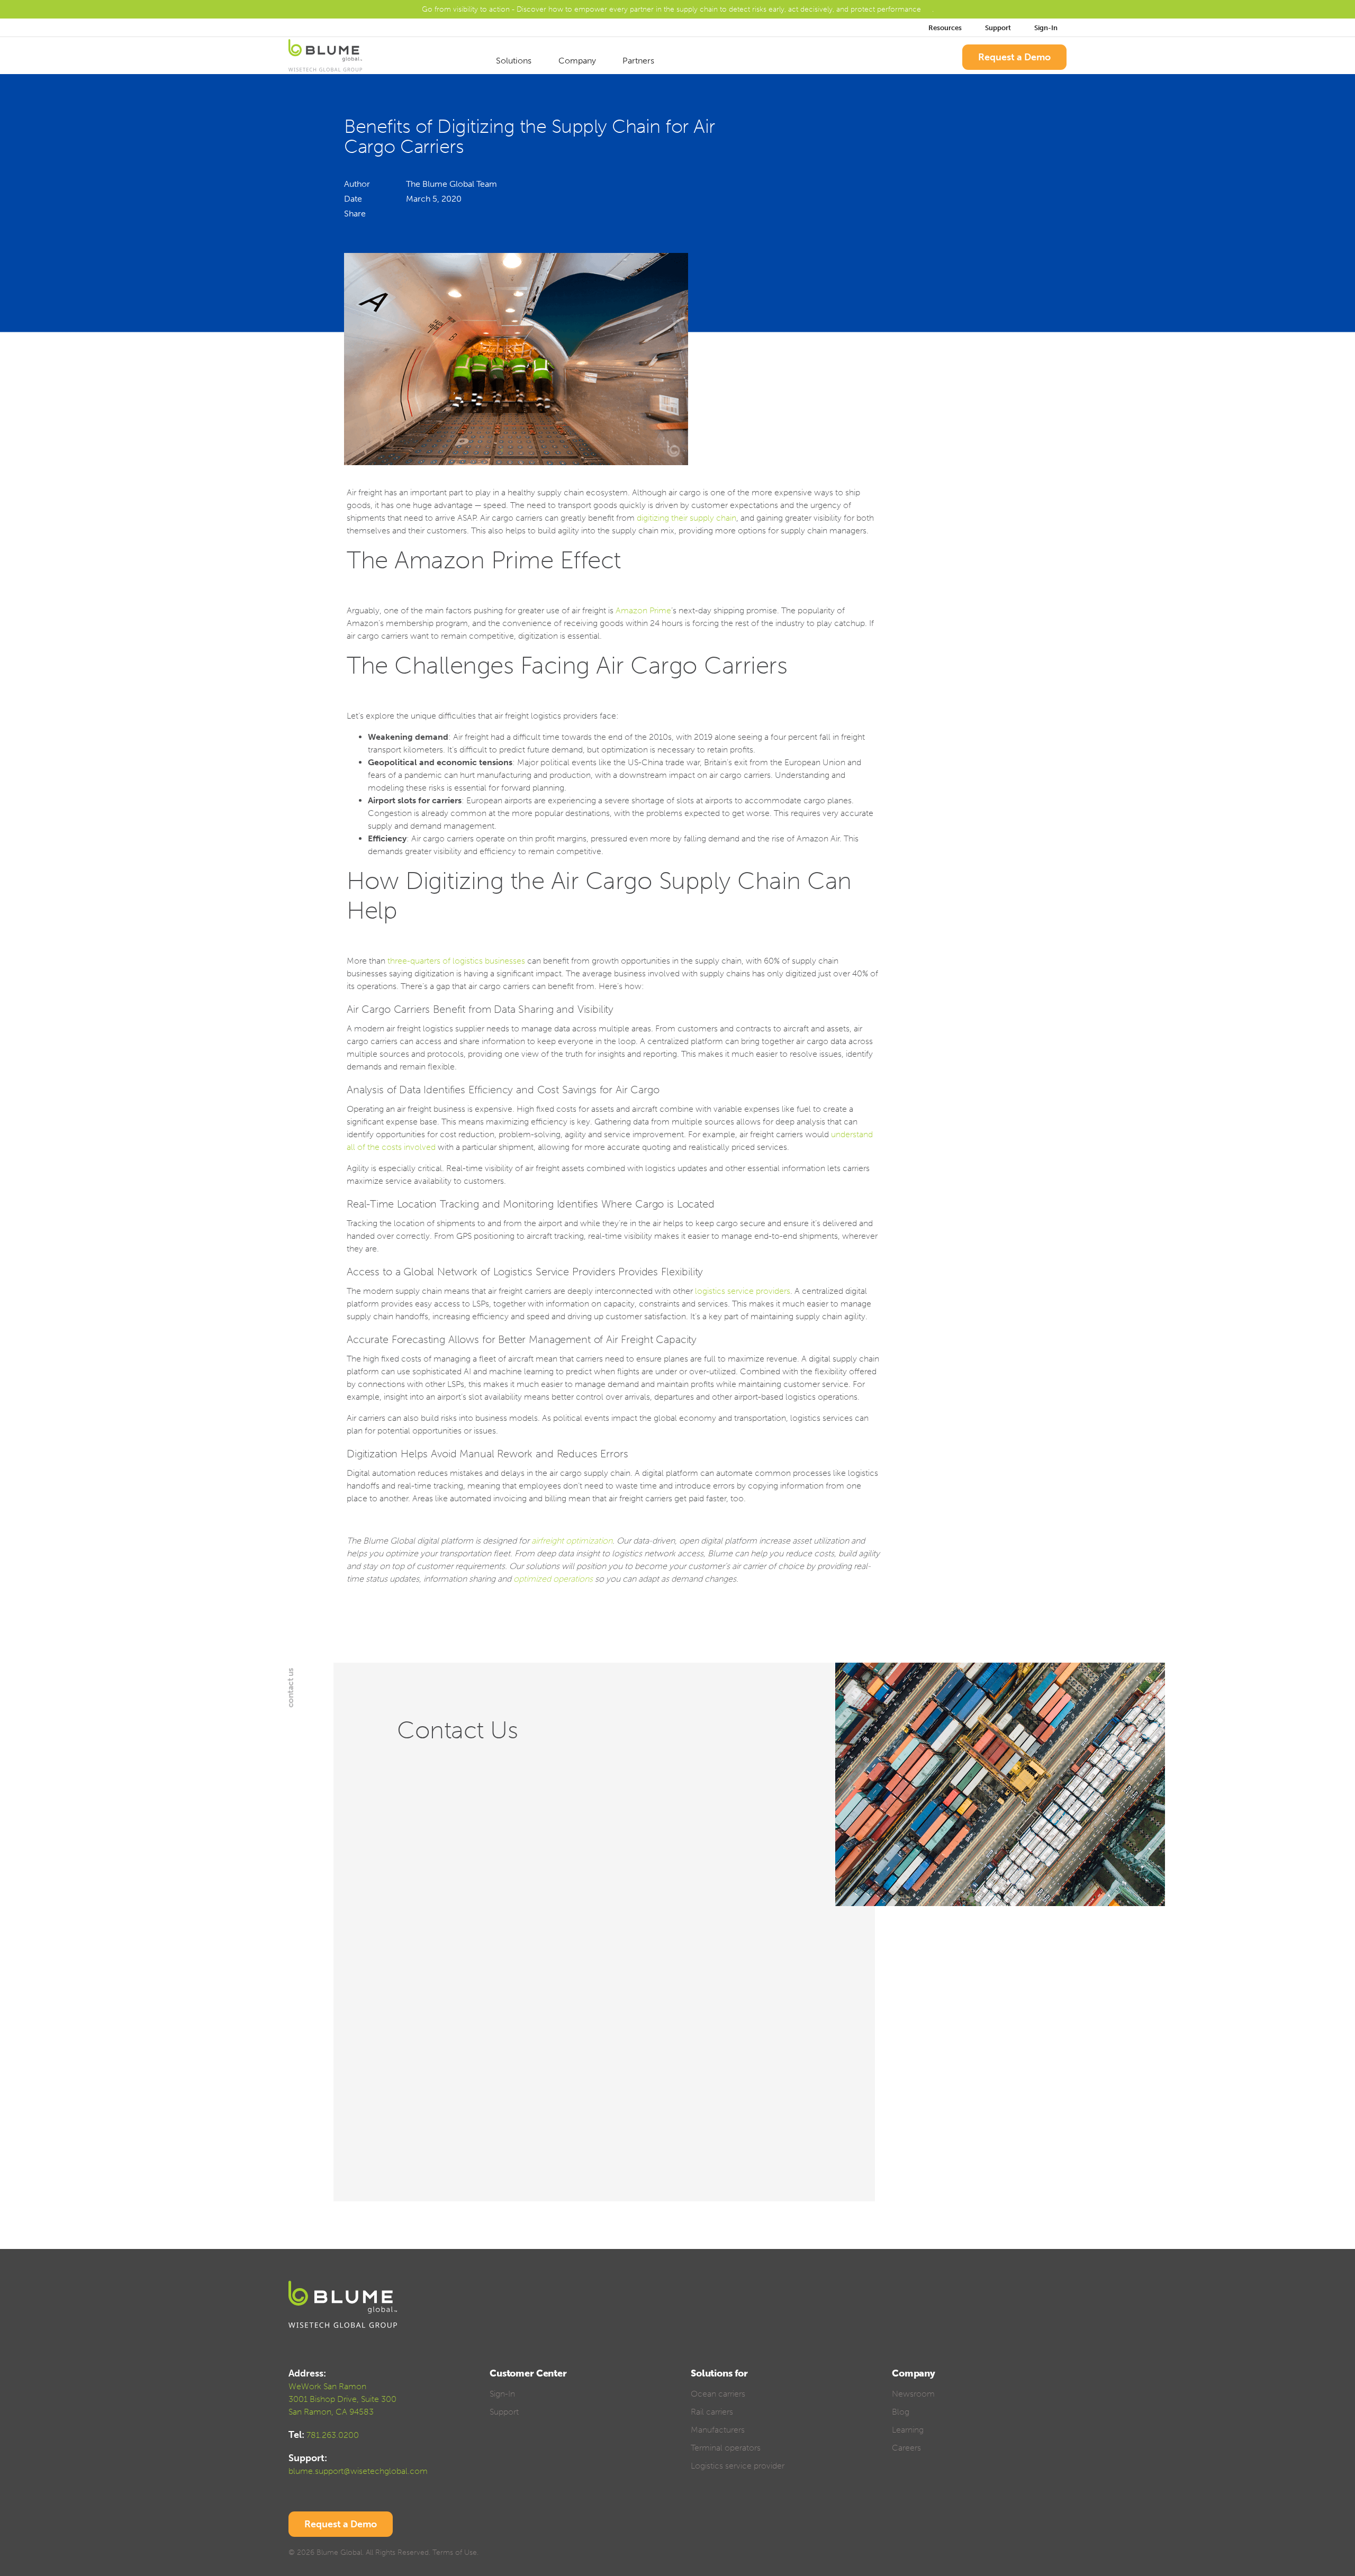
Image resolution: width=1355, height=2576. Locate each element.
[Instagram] (1062, 2554)
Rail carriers (712, 2412)
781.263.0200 (333, 2435)
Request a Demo (1014, 57)
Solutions (515, 61)
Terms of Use (455, 2552)
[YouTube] (1043, 2554)
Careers (906, 2448)
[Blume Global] (325, 57)
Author (357, 184)
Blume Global (339, 2552)
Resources (945, 28)
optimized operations (553, 1579)
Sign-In (1047, 28)
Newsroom (913, 2394)
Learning (908, 2430)
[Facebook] (422, 214)
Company (578, 61)
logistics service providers (743, 1291)
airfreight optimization (572, 1541)
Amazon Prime (643, 610)
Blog (901, 2412)
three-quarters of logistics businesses (456, 961)
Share (355, 214)
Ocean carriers (718, 2394)
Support (998, 28)
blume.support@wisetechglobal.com (358, 2471)
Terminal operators (726, 2448)
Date (353, 199)
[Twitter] (431, 214)
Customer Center (528, 2373)
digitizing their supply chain (686, 518)
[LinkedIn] (411, 214)
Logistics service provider (738, 2466)
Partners (639, 61)
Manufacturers (718, 2430)
